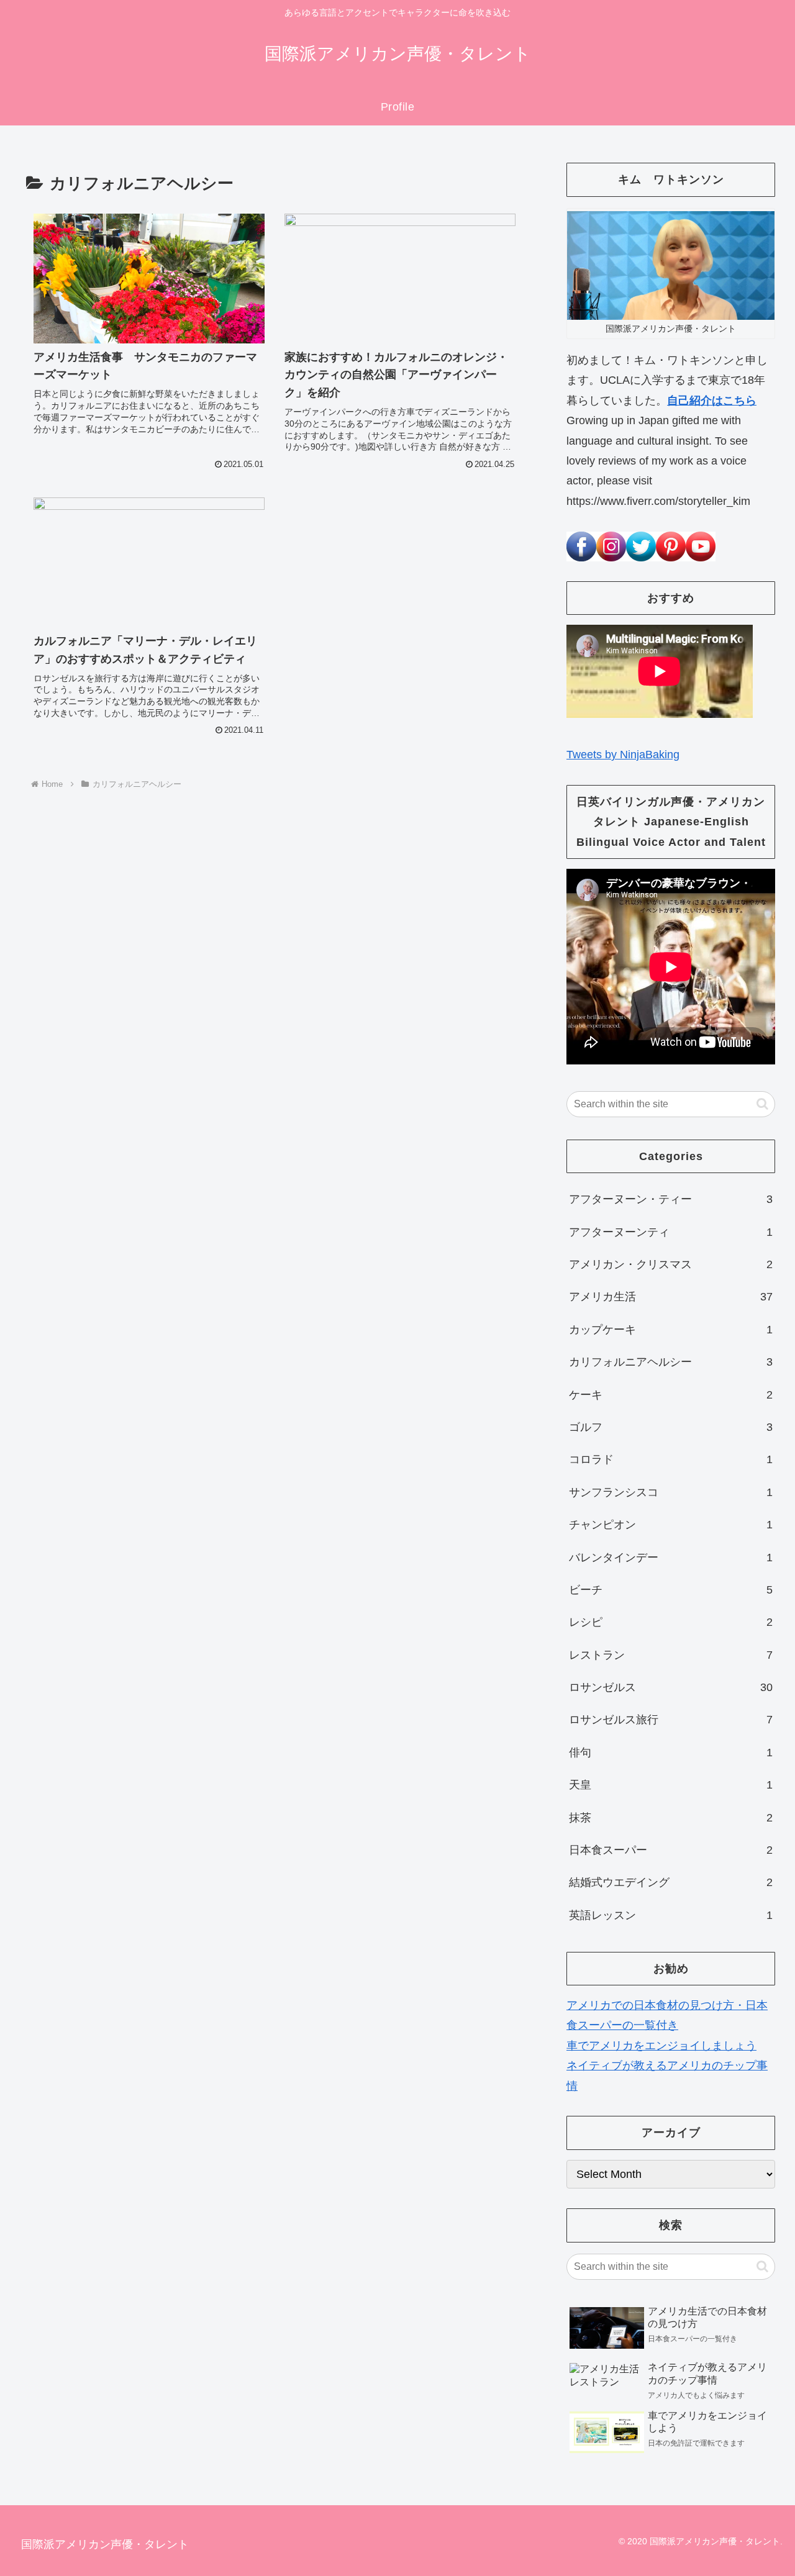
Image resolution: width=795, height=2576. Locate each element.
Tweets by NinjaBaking (623, 755)
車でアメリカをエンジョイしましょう (661, 2046)
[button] (762, 1104)
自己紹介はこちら (712, 401)
